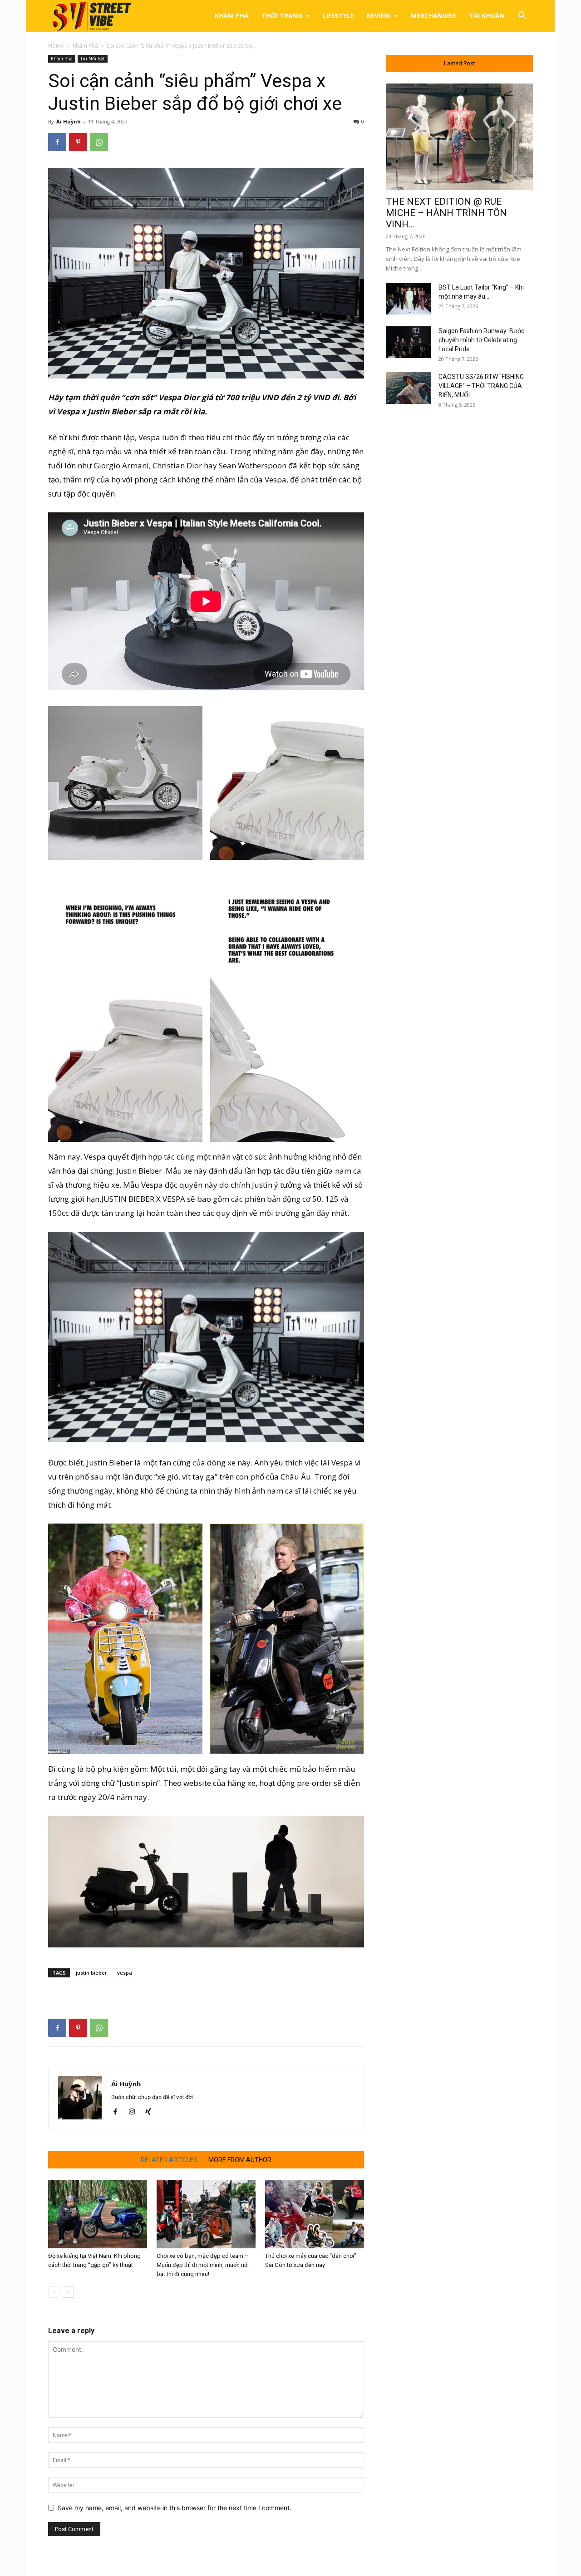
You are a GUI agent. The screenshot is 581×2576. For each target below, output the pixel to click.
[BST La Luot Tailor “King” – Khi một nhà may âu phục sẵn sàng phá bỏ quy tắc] (409, 299)
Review (379, 16)
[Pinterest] (78, 142)
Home (56, 46)
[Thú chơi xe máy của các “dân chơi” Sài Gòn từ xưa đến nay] (315, 2214)
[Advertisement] (459, 564)
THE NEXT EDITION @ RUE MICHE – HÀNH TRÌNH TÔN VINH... (446, 213)
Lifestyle (338, 16)
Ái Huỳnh (69, 121)
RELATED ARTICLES (169, 2160)
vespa (125, 1973)
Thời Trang (282, 16)
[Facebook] (57, 142)
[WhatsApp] (99, 142)
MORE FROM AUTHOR (240, 2160)
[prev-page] (54, 2292)
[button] (522, 17)
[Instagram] (135, 2112)
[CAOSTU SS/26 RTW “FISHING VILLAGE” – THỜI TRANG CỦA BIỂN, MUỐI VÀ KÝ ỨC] (409, 388)
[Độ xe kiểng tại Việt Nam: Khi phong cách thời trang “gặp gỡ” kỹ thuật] (98, 2214)
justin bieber (91, 1973)
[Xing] (151, 2112)
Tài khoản (487, 16)
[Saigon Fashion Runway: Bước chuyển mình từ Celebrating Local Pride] (409, 342)
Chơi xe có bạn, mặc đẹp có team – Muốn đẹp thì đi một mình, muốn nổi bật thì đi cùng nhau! (203, 2265)
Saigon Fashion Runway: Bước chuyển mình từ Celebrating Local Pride (481, 340)
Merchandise (433, 16)
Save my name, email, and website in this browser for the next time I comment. (175, 2508)
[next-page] (68, 2292)
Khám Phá (232, 16)
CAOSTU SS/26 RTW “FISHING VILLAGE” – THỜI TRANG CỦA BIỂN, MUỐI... (481, 386)
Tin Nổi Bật (93, 59)
